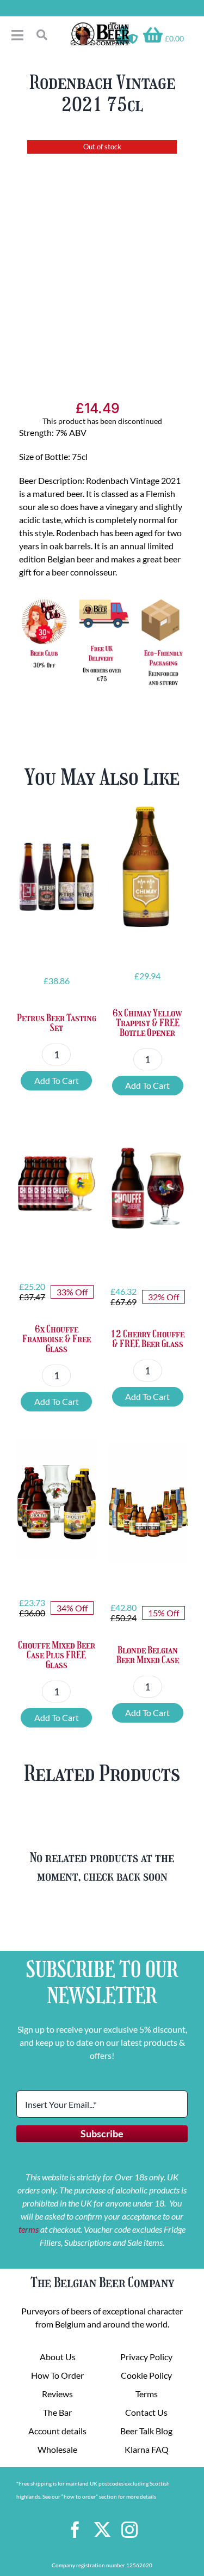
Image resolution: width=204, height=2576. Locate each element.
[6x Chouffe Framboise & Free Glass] (57, 1183)
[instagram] (129, 2530)
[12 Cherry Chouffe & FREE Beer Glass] (148, 1188)
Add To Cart (57, 1080)
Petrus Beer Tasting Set (57, 1023)
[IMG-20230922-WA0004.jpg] (102, 252)
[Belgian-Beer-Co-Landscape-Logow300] (100, 26)
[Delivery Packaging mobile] (102, 599)
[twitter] (102, 2530)
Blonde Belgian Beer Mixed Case (148, 1655)
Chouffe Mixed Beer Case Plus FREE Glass (57, 1655)
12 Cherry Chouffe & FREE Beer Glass (147, 1339)
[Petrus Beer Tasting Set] (57, 872)
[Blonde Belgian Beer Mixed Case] (148, 1504)
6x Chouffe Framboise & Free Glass (57, 1339)
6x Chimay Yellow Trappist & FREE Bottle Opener (147, 1023)
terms (29, 2229)
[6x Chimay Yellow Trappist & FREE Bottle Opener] (148, 867)
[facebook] (75, 2530)
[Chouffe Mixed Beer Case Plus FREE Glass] (57, 1499)
